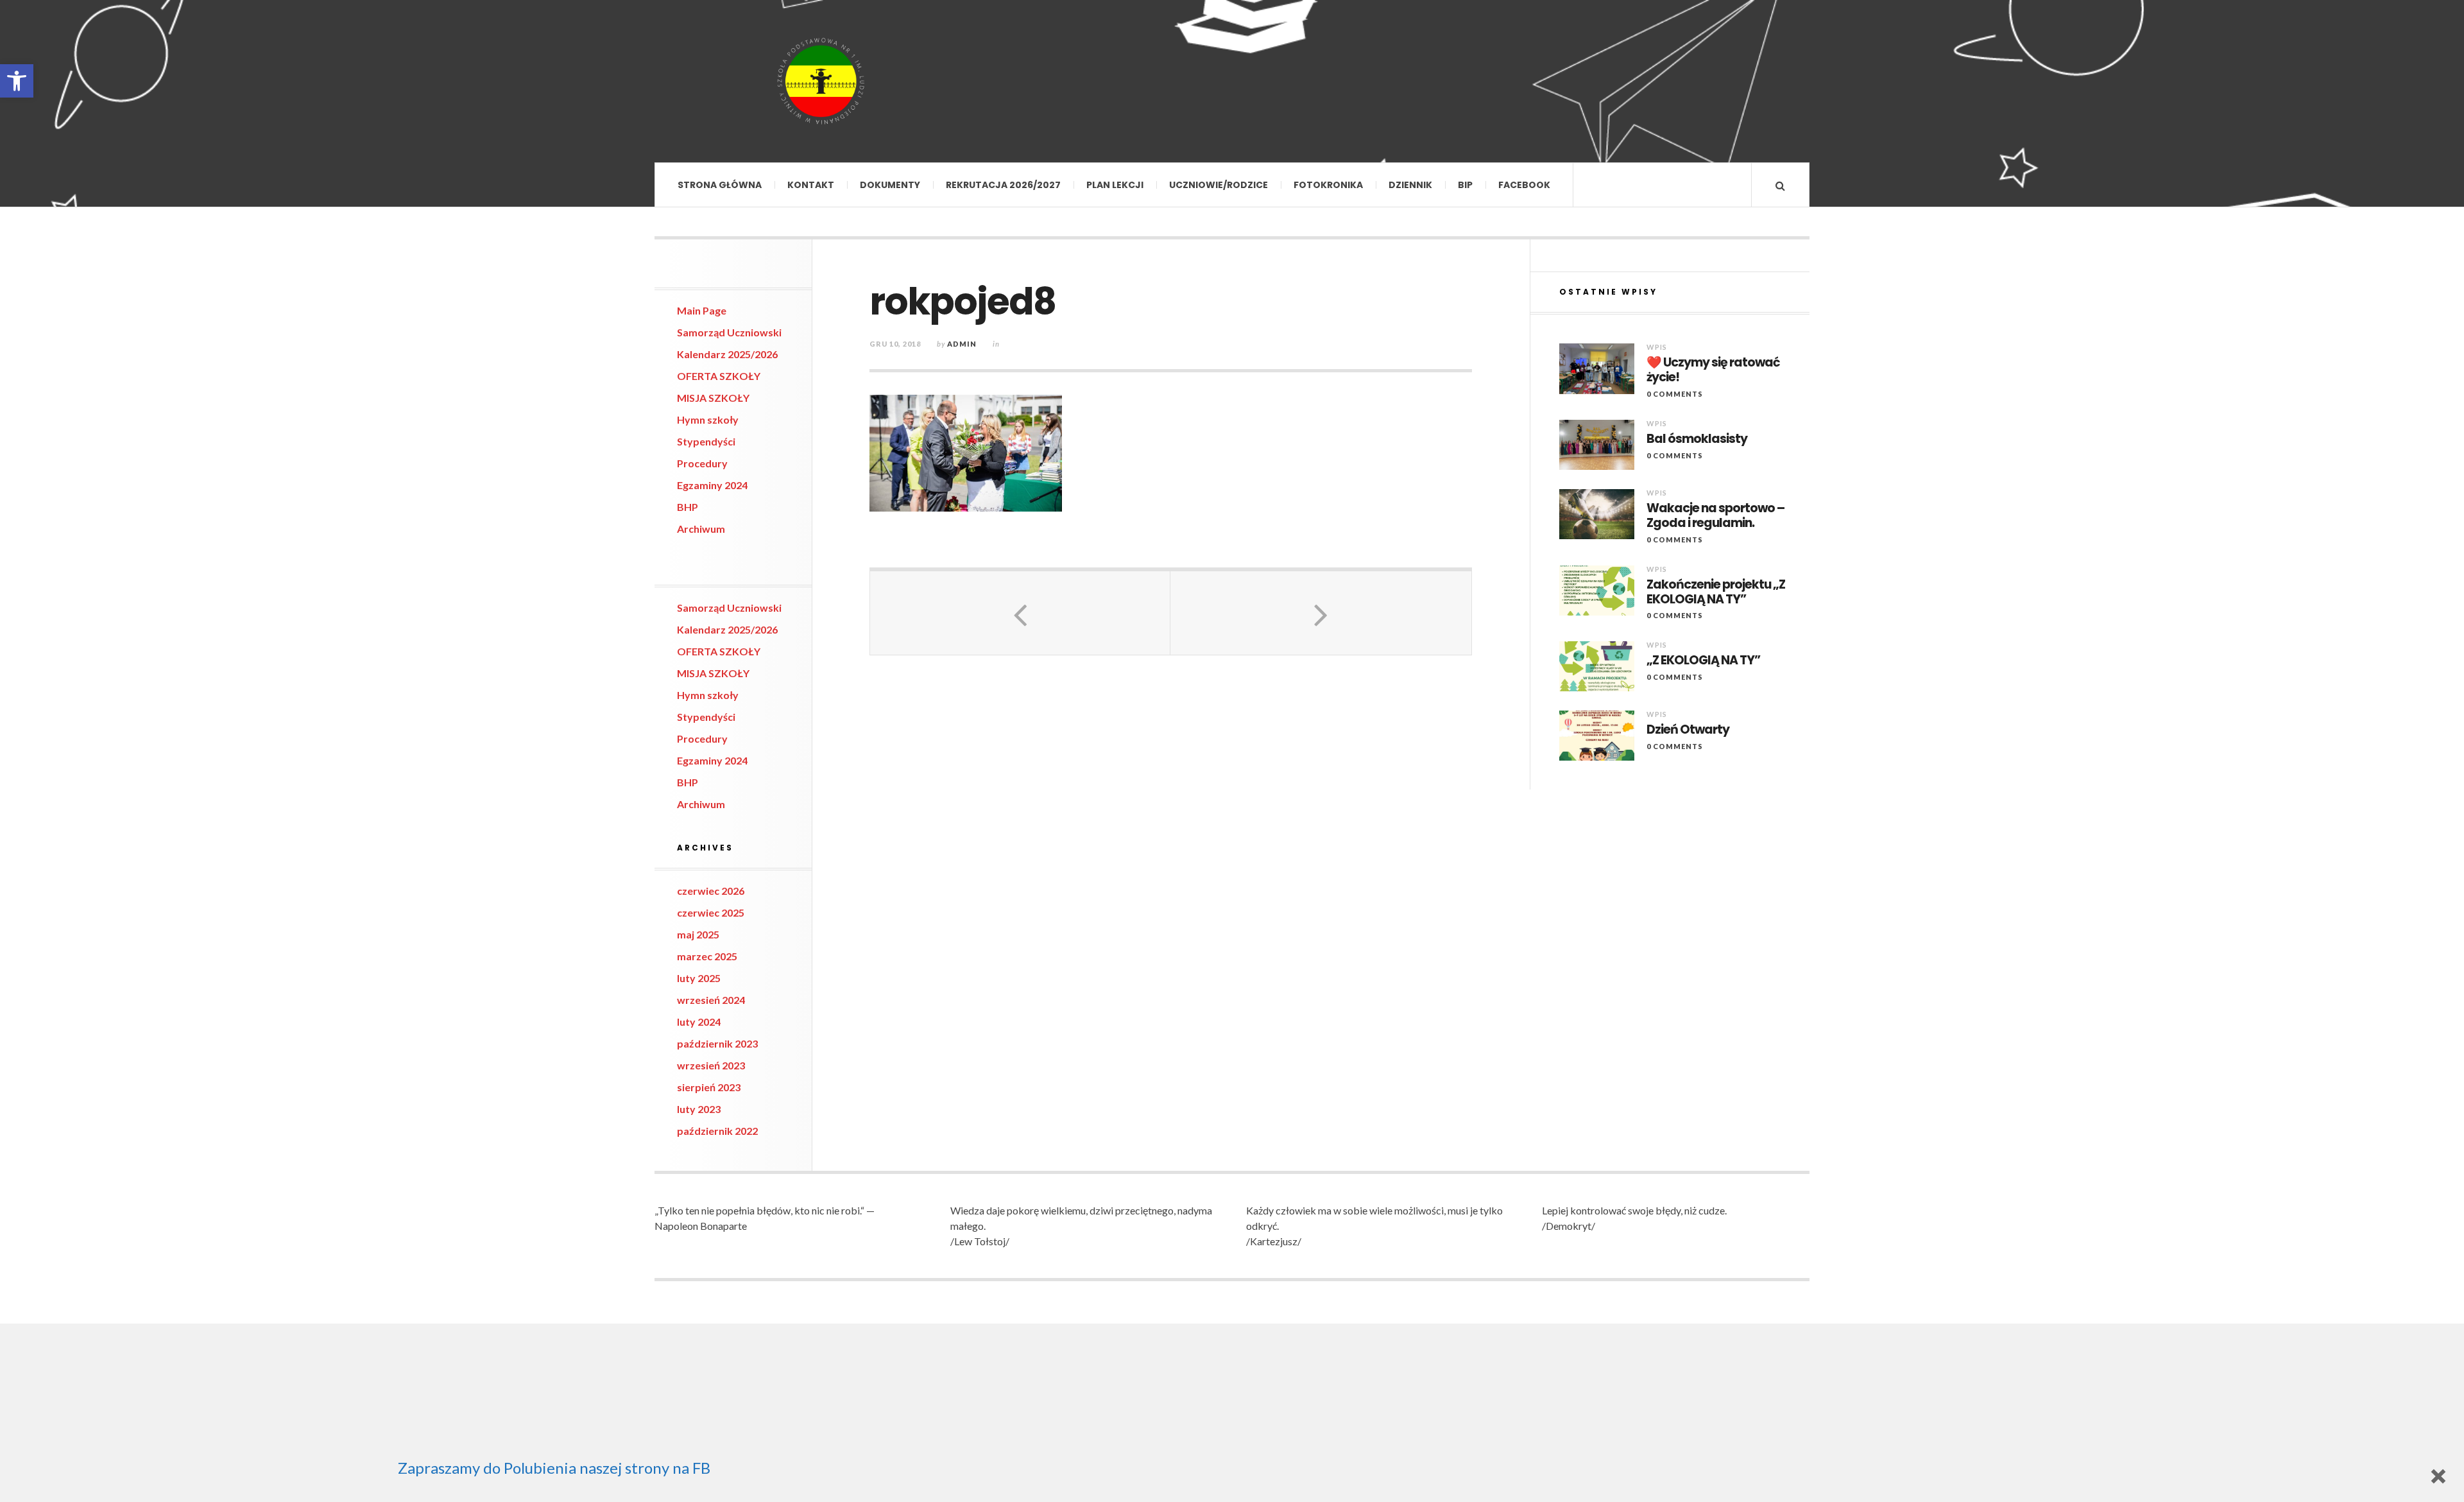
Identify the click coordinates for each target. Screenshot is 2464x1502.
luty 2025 (699, 978)
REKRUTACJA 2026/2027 (1003, 185)
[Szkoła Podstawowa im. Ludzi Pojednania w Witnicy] (821, 81)
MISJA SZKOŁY (713, 398)
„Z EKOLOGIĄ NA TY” (1703, 661)
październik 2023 (717, 1043)
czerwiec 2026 (711, 891)
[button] (17, 81)
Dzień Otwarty (1688, 730)
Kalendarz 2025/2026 (727, 354)
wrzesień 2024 (711, 1000)
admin (962, 344)
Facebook (1524, 185)
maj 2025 (698, 934)
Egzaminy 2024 (712, 485)
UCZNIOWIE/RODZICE (1219, 185)
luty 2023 (699, 1109)
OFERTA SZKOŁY (719, 376)
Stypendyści (706, 441)
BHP (688, 507)
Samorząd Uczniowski (729, 332)
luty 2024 (699, 1022)
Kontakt (811, 185)
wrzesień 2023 (711, 1065)
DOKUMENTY (890, 185)
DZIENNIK (1410, 185)
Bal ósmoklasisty (1697, 439)
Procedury (702, 463)
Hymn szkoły (708, 419)
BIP (1465, 185)
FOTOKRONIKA (1328, 185)
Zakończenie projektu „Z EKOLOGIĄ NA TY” (1716, 592)
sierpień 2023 (709, 1087)
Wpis (1657, 347)
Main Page (702, 310)
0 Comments (1675, 394)
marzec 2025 (707, 956)
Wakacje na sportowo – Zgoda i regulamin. (1715, 516)
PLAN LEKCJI (1115, 185)
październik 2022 (717, 1131)
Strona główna (720, 185)
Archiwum (701, 529)
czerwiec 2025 (711, 912)
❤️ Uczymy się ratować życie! (1713, 370)
